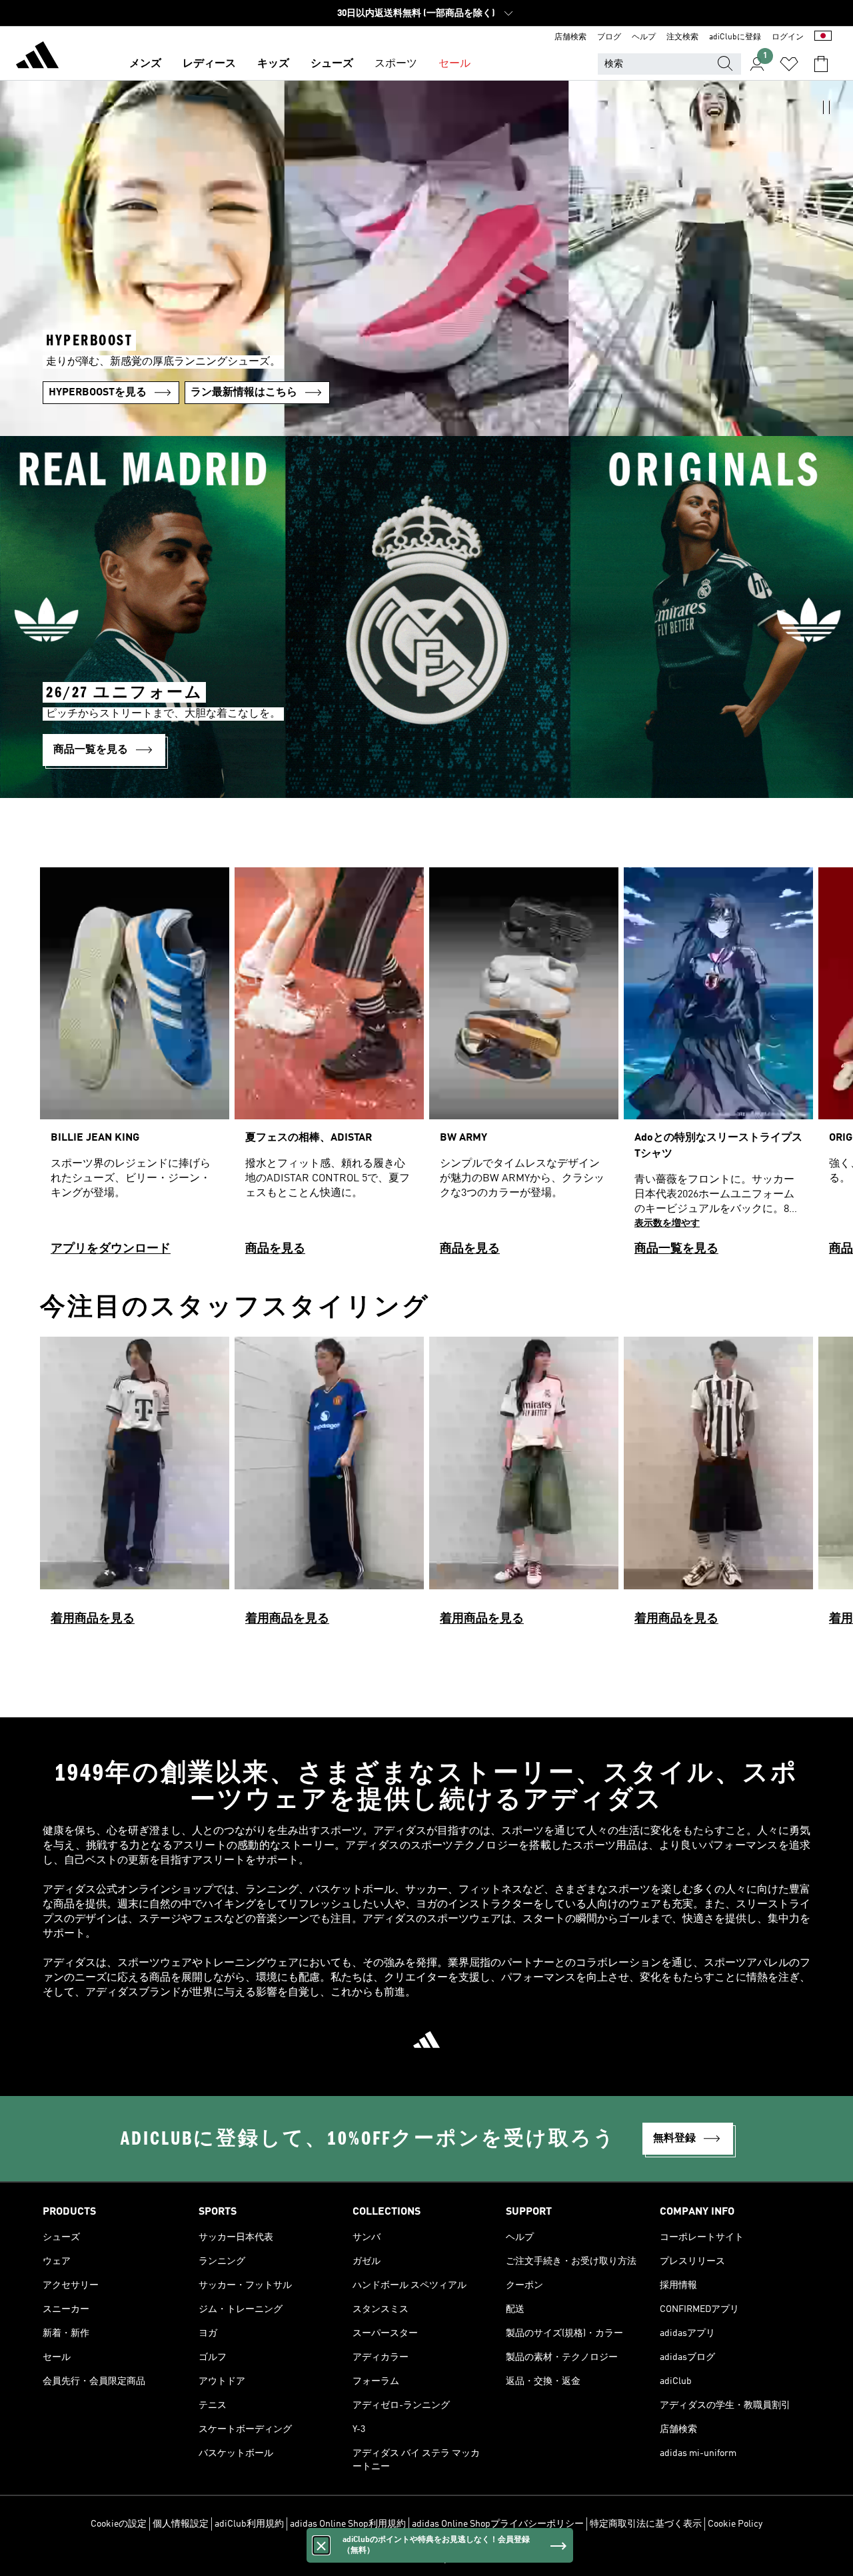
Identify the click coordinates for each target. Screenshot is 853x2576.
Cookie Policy (735, 2524)
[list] (426, 1068)
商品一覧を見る (676, 1249)
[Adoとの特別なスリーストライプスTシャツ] (718, 1068)
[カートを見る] (821, 64)
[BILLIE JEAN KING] (135, 1068)
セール (454, 64)
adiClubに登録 (735, 37)
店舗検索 (570, 37)
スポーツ (396, 64)
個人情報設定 (181, 2524)
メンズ (145, 64)
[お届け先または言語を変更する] (823, 37)
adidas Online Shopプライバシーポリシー (498, 2524)
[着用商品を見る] (135, 1487)
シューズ (332, 64)
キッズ (273, 64)
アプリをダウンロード (111, 1249)
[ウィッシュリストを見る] (789, 64)
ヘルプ (644, 37)
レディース (209, 64)
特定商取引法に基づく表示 (646, 2524)
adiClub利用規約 (249, 2524)
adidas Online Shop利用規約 (348, 2524)
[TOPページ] (37, 57)
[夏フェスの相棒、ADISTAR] (329, 1068)
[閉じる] (321, 2545)
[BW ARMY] (524, 1068)
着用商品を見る (93, 1619)
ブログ (609, 37)
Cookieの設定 (119, 2524)
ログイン (788, 37)
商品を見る (275, 1249)
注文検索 (682, 37)
